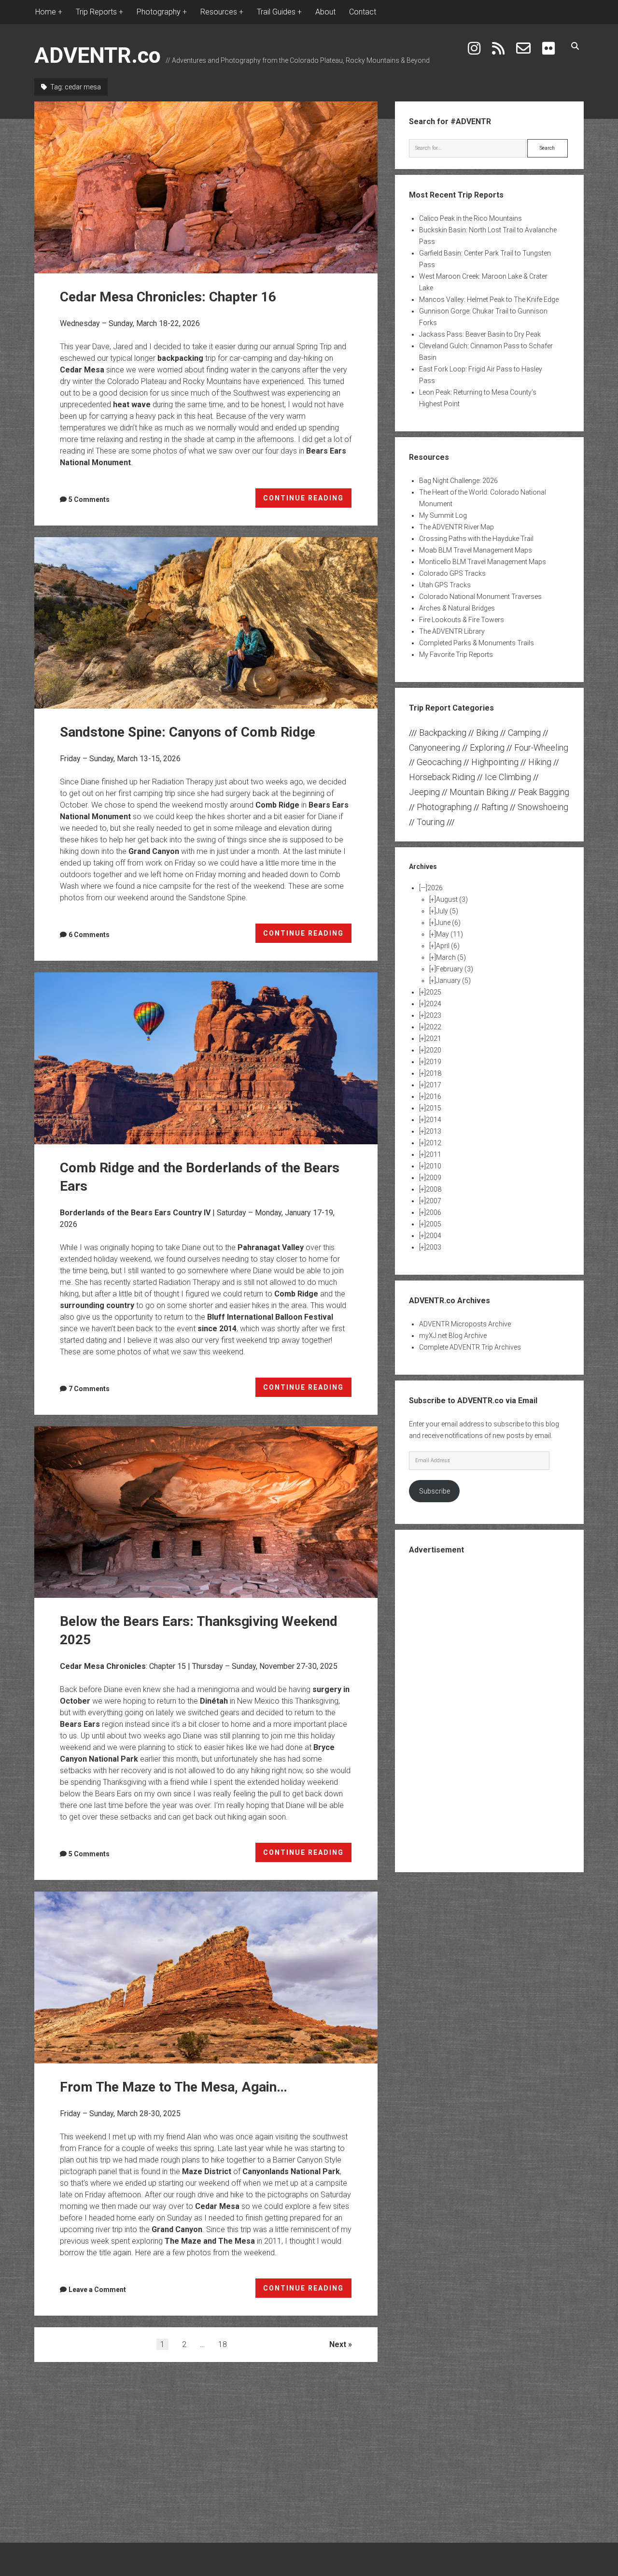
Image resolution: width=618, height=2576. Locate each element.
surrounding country (97, 1305)
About (325, 12)
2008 (434, 1189)
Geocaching (439, 762)
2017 (434, 1085)
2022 (434, 1027)
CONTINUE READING (308, 501)
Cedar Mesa (82, 370)
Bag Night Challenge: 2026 (458, 481)
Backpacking (443, 733)
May (449, 934)
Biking (487, 733)
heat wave (132, 405)
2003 (434, 1247)
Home (46, 12)
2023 (434, 1015)
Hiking (540, 762)
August (452, 899)
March (451, 957)
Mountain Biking (479, 792)
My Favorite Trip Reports (456, 655)
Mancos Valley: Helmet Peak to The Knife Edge (489, 299)
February (455, 969)
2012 (434, 1143)
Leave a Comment (97, 2290)
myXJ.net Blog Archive (453, 1336)
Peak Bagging (544, 792)
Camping (524, 733)
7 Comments (89, 1389)
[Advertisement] (489, 1712)
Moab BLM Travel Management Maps (476, 550)
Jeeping (424, 792)
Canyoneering (435, 747)
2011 (434, 1154)
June (448, 923)
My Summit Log (443, 515)
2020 (434, 1050)
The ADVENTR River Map (456, 527)
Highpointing (495, 762)
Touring (431, 822)
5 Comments (89, 499)
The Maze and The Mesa (210, 2241)
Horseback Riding (442, 777)
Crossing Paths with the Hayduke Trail (476, 539)
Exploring (487, 747)
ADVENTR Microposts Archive (465, 1324)
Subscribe (435, 1491)
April (448, 946)
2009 (434, 1178)
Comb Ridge (277, 805)
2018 (434, 1073)
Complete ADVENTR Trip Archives (470, 1347)
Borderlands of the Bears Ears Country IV (135, 1213)
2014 (434, 1120)
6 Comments (89, 935)
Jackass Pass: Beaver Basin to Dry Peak (480, 334)
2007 (434, 1201)
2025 (434, 992)
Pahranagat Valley (271, 1247)
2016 (434, 1096)
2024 (434, 1004)
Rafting (495, 807)
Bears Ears (80, 1724)
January (453, 981)
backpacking (180, 358)
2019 (434, 1062)
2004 (434, 1236)
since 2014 (217, 1329)
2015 (434, 1108)
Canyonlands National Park (291, 2171)
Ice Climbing (508, 777)
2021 (434, 1039)
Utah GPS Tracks (445, 585)
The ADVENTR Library (452, 631)
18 (223, 2344)
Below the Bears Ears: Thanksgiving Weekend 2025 (206, 1512)
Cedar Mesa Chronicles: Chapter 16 (206, 187)
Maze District (207, 2171)
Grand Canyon (154, 851)
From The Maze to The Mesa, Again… (206, 1978)
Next (338, 2344)
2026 (435, 888)
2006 (434, 1212)
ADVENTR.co (98, 55)
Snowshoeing (543, 807)
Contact (363, 12)
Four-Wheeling (541, 747)
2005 (434, 1224)
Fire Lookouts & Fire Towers (462, 620)
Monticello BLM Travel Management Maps (483, 562)
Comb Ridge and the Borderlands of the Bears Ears (206, 1058)
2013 (434, 1131)
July (447, 911)
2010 (434, 1166)
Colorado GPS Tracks (452, 573)
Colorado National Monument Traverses (480, 597)
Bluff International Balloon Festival (270, 1317)
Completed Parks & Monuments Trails (477, 643)
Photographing (444, 807)
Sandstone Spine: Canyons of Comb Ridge (206, 623)
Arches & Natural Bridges (457, 608)
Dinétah (214, 1701)
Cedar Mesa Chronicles (103, 1666)
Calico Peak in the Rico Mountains (471, 218)
